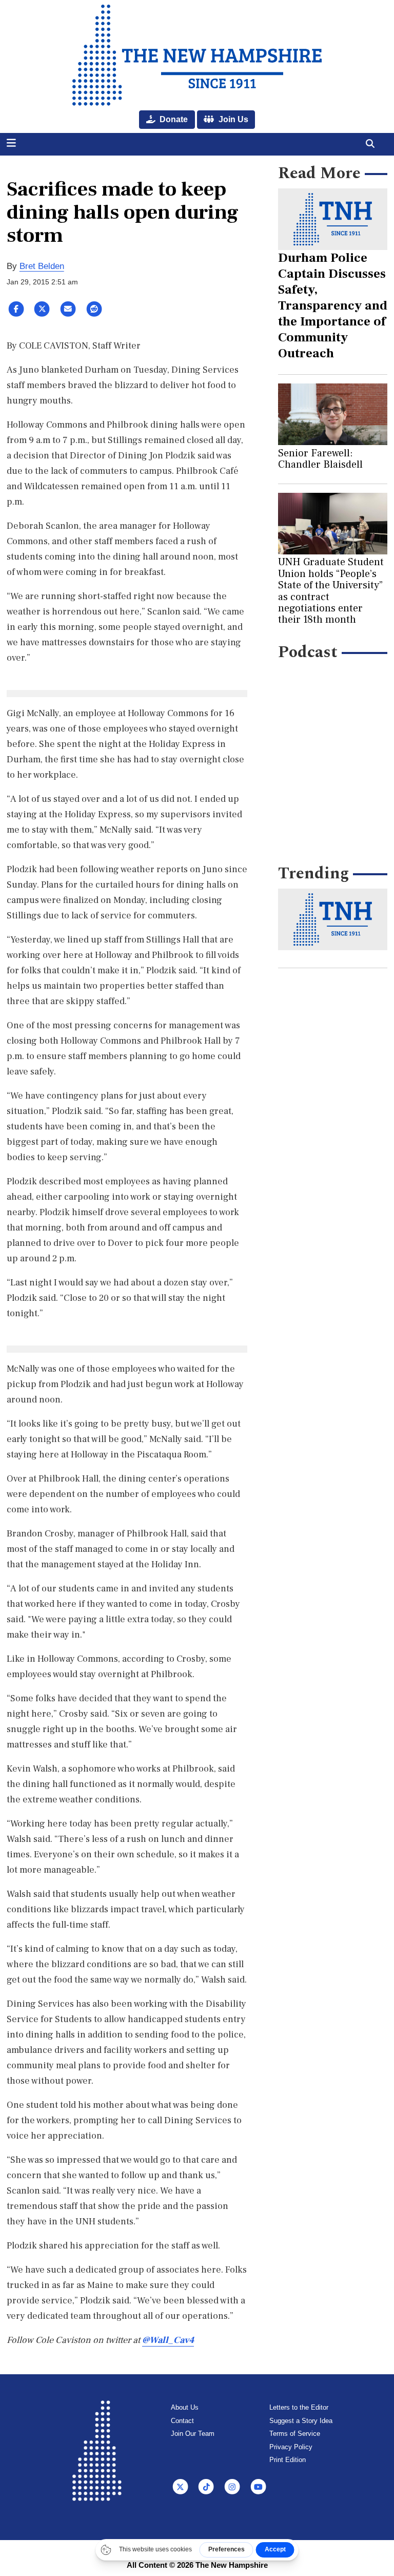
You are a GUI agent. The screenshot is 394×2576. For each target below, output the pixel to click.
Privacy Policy (291, 2447)
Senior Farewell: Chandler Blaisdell (320, 459)
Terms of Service (295, 2434)
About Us (185, 2407)
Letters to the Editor (299, 2407)
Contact (182, 2421)
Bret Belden (42, 266)
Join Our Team (193, 2434)
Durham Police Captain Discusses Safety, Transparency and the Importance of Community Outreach (333, 305)
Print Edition (288, 2460)
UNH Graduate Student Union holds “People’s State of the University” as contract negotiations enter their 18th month (331, 591)
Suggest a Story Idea (301, 2421)
